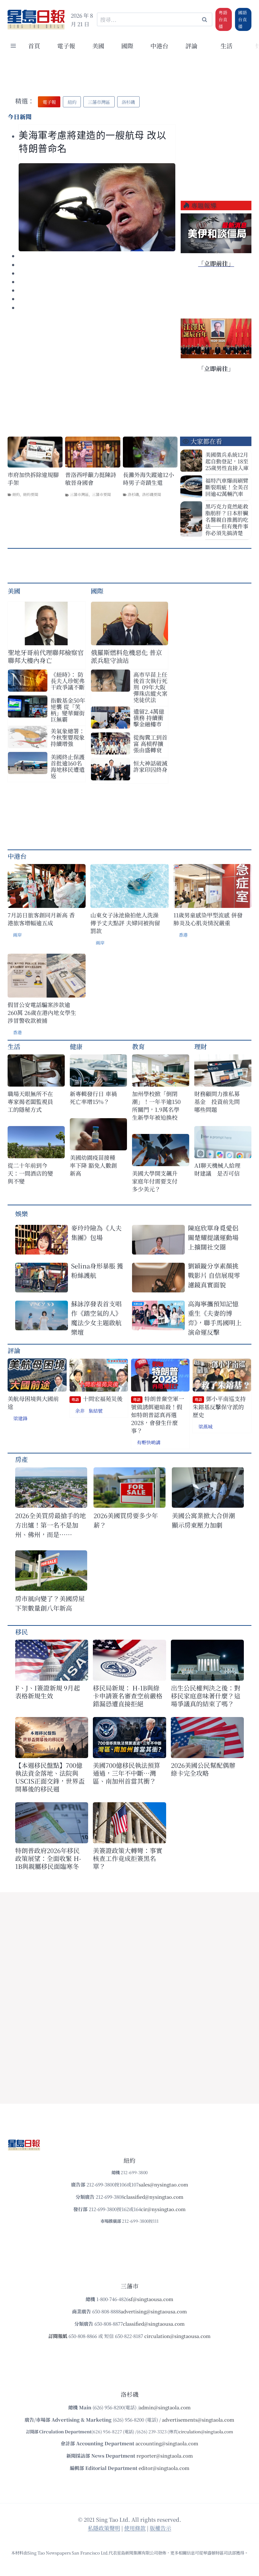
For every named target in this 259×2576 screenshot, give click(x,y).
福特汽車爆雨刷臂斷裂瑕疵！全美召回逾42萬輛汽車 (227, 487)
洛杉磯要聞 (152, 494)
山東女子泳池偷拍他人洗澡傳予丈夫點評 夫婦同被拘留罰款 (125, 923)
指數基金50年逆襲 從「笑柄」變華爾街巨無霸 (68, 710)
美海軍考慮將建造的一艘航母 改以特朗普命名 (93, 142)
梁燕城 (205, 1426)
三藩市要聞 (101, 494)
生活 (14, 1046)
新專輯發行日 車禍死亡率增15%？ (93, 1098)
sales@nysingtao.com (163, 2184)
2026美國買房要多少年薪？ (126, 1520)
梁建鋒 (20, 1418)
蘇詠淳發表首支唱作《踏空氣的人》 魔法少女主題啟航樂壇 (96, 1318)
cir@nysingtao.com (163, 2209)
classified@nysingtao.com (154, 2197)
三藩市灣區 (79, 494)
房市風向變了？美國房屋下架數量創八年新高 (50, 1603)
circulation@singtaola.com (206, 2432)
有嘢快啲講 (149, 1442)
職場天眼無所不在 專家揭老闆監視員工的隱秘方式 (30, 1102)
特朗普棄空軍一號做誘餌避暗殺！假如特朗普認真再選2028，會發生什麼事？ (158, 1415)
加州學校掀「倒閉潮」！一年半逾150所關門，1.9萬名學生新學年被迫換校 (156, 1106)
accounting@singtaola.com (167, 2443)
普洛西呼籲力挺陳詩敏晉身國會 (91, 479)
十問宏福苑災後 (97, 1399)
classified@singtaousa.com (154, 2324)
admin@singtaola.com (165, 2407)
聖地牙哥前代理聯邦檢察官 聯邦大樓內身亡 (46, 656)
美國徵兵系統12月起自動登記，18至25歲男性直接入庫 (227, 461)
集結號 (96, 1411)
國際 (127, 46)
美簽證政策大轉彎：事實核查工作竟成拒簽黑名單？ (128, 1858)
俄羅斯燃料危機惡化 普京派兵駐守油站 (126, 656)
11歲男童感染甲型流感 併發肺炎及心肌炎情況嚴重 (208, 919)
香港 (183, 935)
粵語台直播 (223, 19)
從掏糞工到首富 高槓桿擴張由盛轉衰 (150, 743)
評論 (14, 1350)
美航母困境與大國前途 (33, 1403)
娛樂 (21, 1214)
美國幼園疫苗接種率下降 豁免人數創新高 (93, 1165)
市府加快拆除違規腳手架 (33, 479)
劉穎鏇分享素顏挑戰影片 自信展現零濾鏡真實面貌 (214, 1275)
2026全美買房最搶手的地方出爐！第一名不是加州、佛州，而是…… (51, 1525)
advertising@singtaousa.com (154, 2311)
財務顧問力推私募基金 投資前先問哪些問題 (217, 1102)
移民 (21, 1632)
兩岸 (17, 935)
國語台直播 (243, 19)
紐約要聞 (31, 494)
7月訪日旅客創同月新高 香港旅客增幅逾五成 (41, 919)
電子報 (66, 46)
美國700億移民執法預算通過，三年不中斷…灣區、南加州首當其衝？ (126, 1773)
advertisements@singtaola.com (198, 2420)
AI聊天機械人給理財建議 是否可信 (217, 1169)
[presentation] (97, 207)
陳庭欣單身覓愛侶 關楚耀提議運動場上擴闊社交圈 (213, 1237)
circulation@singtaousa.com (178, 2336)
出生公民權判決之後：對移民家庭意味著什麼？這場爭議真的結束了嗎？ (206, 1696)
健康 (76, 1046)
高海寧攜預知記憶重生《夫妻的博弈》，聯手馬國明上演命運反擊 (215, 1318)
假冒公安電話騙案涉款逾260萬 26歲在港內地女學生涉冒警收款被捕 (42, 1013)
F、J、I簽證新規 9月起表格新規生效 (48, 1692)
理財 (201, 1046)
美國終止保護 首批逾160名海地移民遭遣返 (68, 766)
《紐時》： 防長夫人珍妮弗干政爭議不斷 (68, 681)
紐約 (16, 494)
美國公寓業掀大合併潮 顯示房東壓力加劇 (207, 1520)
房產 (21, 1459)
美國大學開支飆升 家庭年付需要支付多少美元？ (157, 1181)
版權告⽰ (160, 2528)
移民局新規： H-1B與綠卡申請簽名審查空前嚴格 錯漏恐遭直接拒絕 (128, 1696)
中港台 (159, 46)
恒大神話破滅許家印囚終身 (150, 766)
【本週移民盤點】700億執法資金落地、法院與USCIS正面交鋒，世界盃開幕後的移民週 (50, 1777)
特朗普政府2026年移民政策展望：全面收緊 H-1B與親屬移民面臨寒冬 (48, 1858)
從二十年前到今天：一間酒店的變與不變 (30, 1173)
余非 (80, 1411)
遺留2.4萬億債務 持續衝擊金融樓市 (149, 718)
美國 (98, 46)
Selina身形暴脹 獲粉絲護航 (97, 1270)
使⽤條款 (135, 2528)
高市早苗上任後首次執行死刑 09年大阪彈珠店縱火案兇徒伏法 (150, 687)
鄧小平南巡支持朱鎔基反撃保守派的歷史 (219, 1407)
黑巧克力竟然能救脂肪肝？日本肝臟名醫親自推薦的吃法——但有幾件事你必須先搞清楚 (227, 519)
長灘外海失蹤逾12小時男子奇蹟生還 (148, 479)
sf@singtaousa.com (151, 2299)
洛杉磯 (133, 494)
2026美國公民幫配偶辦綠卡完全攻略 (203, 1769)
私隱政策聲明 (104, 2528)
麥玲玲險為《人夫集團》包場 (96, 1233)
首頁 (34, 46)
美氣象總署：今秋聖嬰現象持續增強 (68, 737)
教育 (138, 1046)
